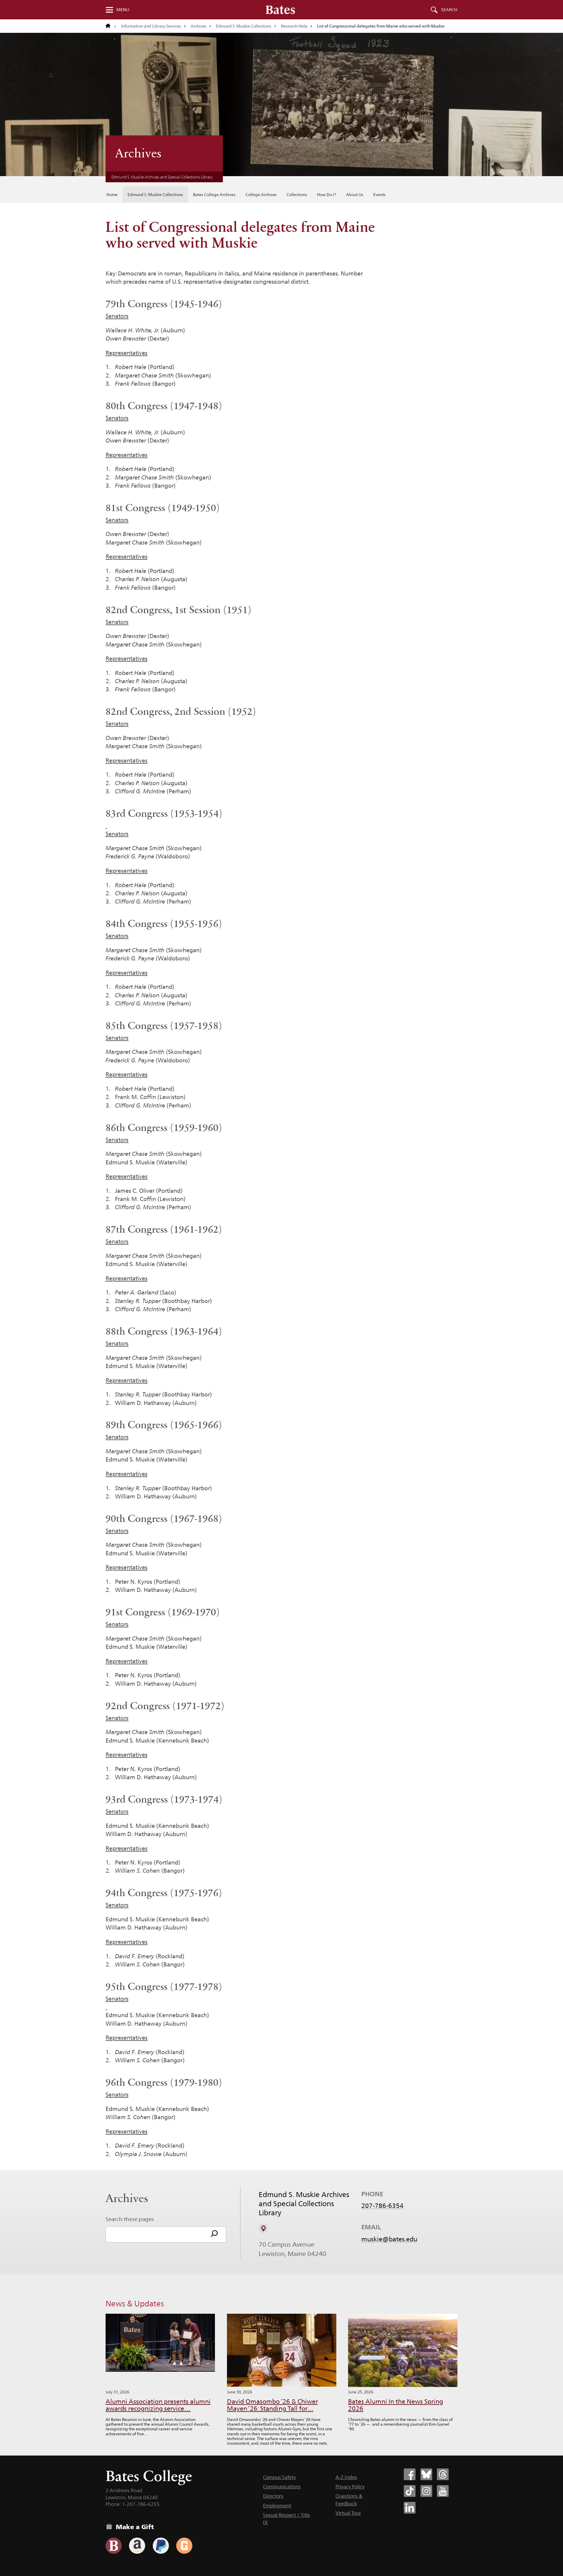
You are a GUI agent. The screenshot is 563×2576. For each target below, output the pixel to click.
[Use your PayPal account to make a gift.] (161, 2546)
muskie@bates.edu (389, 2239)
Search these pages (130, 2219)
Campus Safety (279, 2477)
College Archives (261, 195)
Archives (199, 26)
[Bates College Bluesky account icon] (426, 2474)
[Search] (214, 2234)
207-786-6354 (382, 2206)
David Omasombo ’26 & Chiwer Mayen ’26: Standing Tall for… (272, 2405)
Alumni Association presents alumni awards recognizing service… (158, 2405)
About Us (355, 195)
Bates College (149, 2476)
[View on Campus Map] (263, 2228)
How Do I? (327, 195)
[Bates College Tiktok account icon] (410, 2491)
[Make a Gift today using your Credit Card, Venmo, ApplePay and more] (114, 2546)
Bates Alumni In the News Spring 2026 (396, 2405)
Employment (277, 2506)
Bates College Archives (214, 195)
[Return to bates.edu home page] (111, 26)
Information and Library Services (151, 26)
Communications (282, 2487)
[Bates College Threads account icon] (443, 2474)
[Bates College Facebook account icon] (410, 2474)
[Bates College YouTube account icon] (443, 2491)
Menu (123, 10)
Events (379, 195)
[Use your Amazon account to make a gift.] (137, 2546)
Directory (273, 2496)
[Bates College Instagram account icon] (426, 2491)
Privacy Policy (350, 2487)
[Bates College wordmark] (280, 10)
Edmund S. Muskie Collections (244, 26)
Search (449, 10)
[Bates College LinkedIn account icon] (410, 2508)
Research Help (294, 26)
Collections (297, 195)
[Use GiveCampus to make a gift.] (184, 2546)
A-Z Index (346, 2477)
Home (112, 195)
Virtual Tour (348, 2513)
